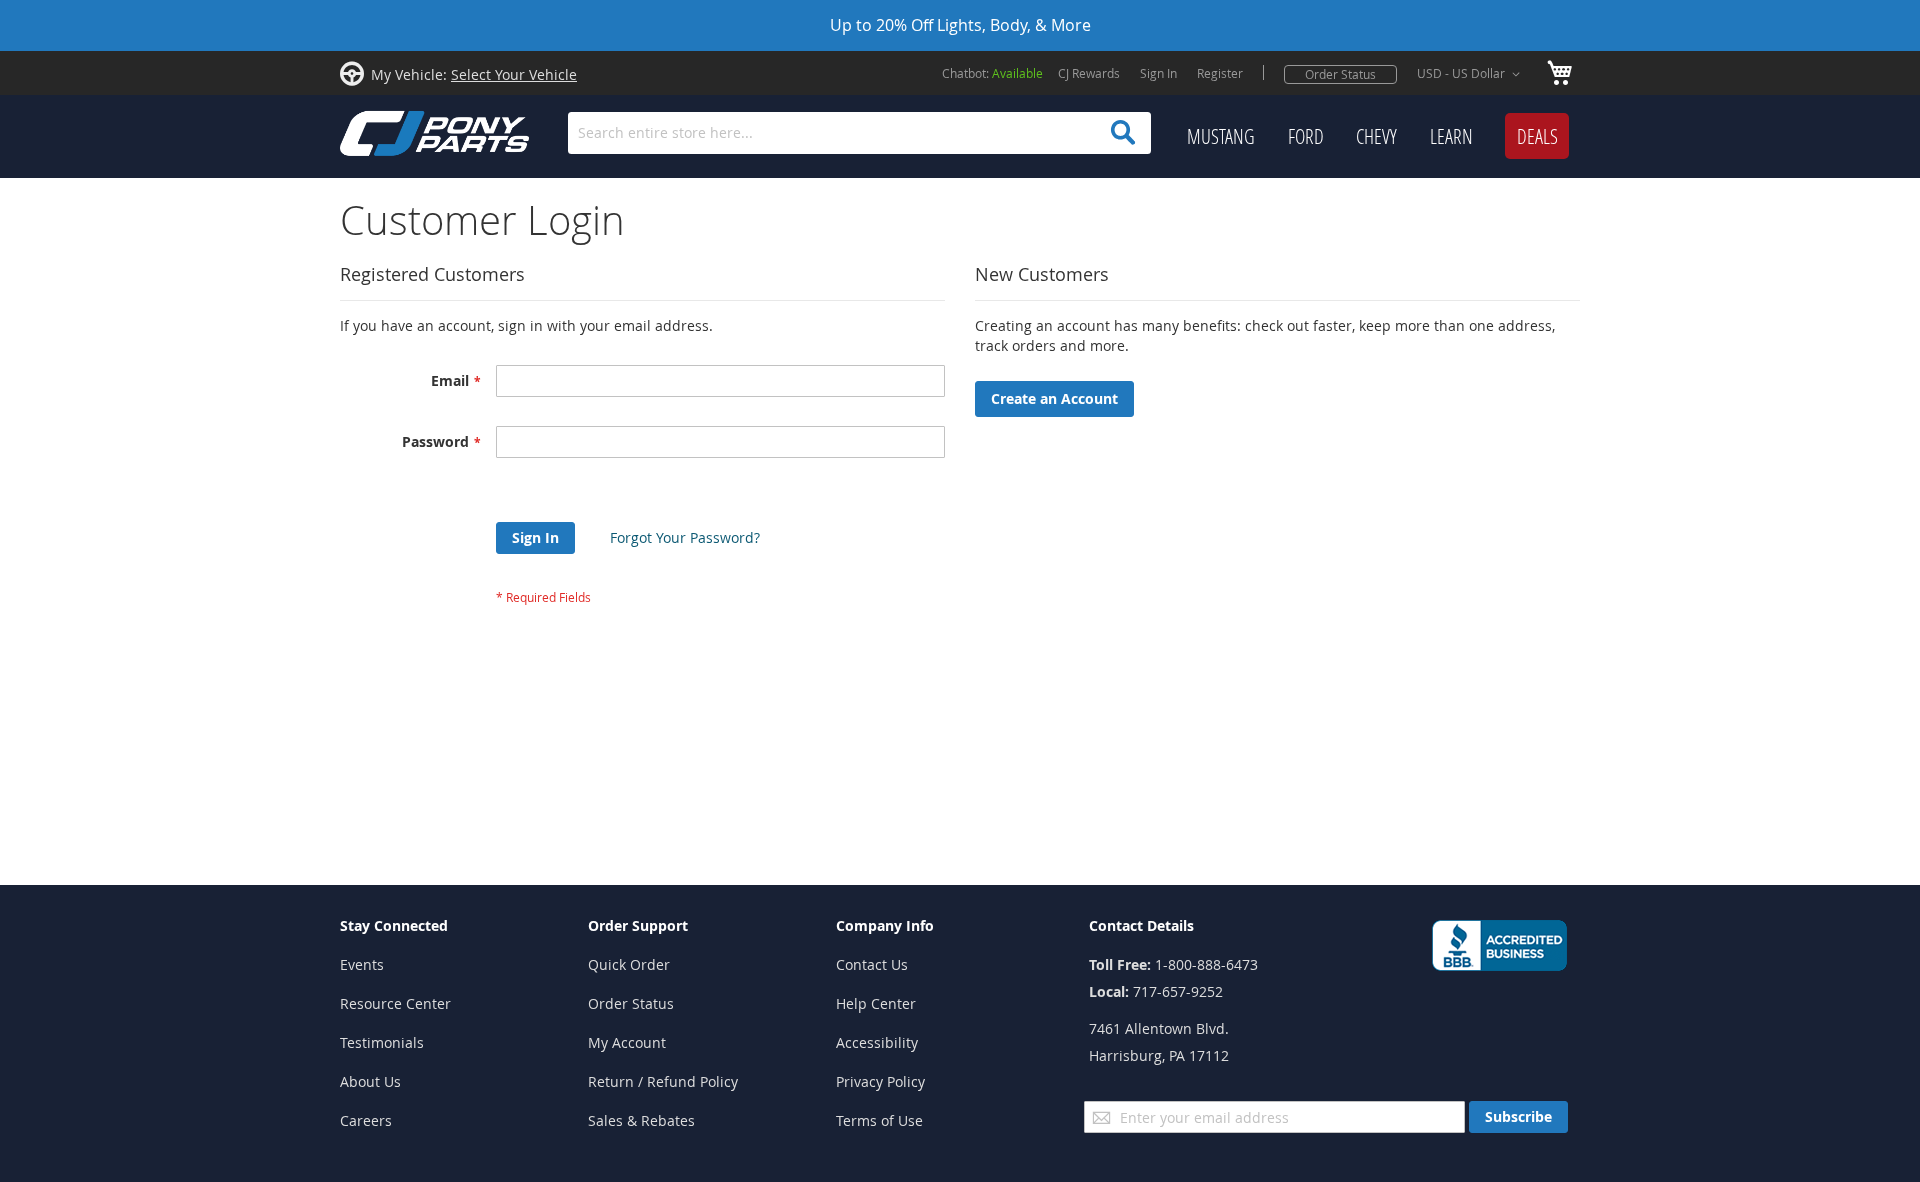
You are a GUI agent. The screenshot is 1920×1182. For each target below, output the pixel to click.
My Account (627, 1042)
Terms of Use (879, 1120)
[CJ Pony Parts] (390, 131)
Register (1220, 73)
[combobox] (859, 133)
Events (362, 964)
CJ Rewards (1089, 73)
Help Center (876, 1003)
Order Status (1340, 74)
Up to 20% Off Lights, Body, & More (960, 25)
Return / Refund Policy (663, 1081)
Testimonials (382, 1042)
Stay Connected (394, 925)
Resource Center (395, 1003)
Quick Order (629, 964)
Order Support (638, 925)
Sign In (1158, 73)
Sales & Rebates (641, 1120)
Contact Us (872, 964)
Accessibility (877, 1042)
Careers (366, 1120)
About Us (370, 1081)
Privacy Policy (880, 1081)
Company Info (885, 925)
